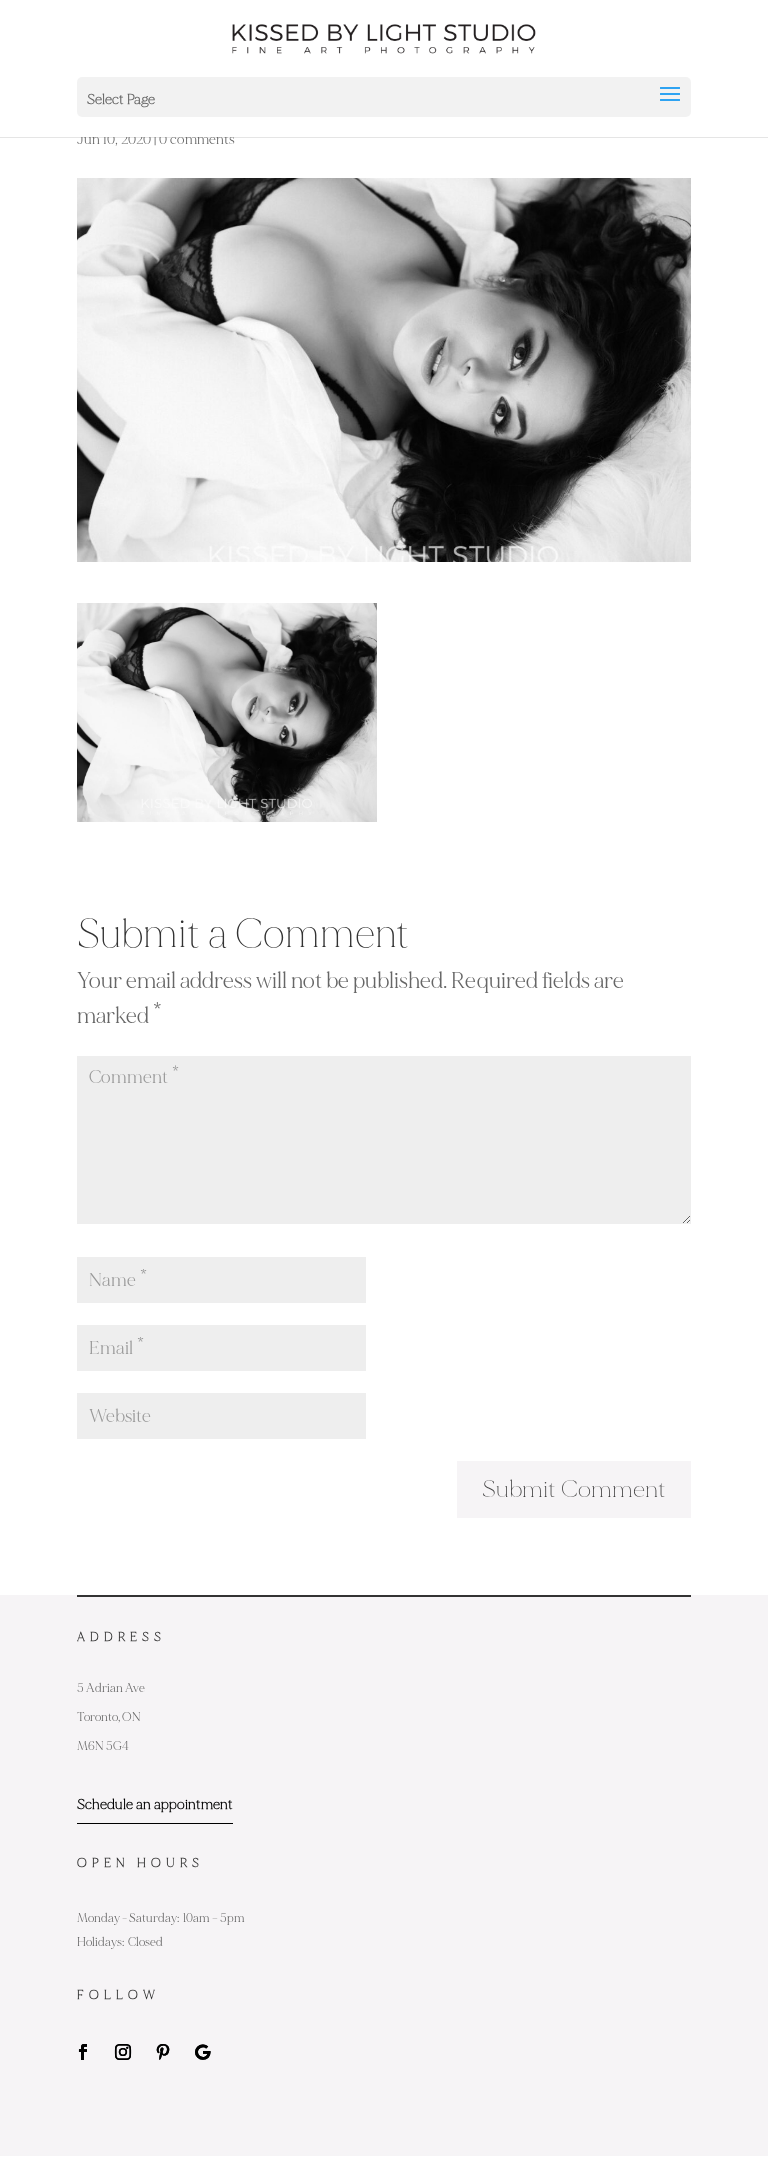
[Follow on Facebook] (83, 2052)
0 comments (197, 139)
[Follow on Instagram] (123, 2052)
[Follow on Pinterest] (163, 2052)
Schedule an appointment (155, 1804)
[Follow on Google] (203, 2052)
